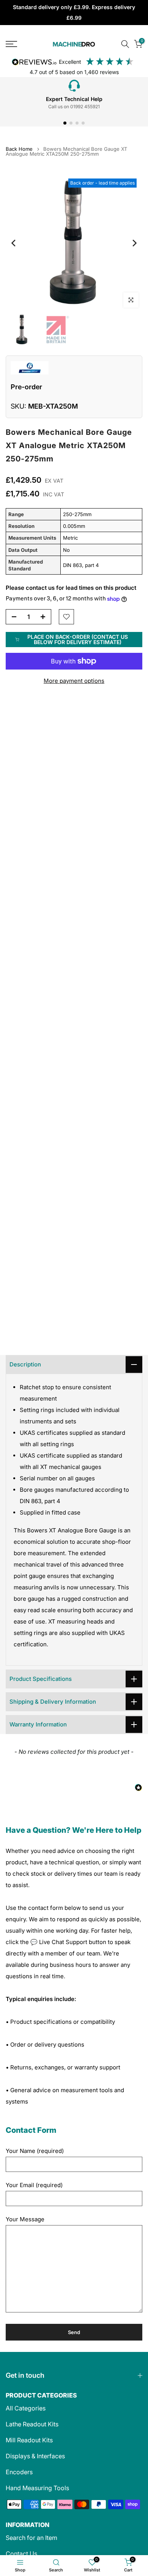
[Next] (134, 243)
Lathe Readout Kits (32, 2424)
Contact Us (21, 2554)
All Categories (26, 2408)
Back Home (19, 149)
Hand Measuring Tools (37, 2488)
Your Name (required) (35, 2151)
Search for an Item (31, 2538)
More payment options (74, 681)
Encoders (19, 2472)
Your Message (25, 2219)
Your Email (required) (34, 2185)
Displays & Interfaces (35, 2456)
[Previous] (14, 243)
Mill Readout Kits (29, 2440)
